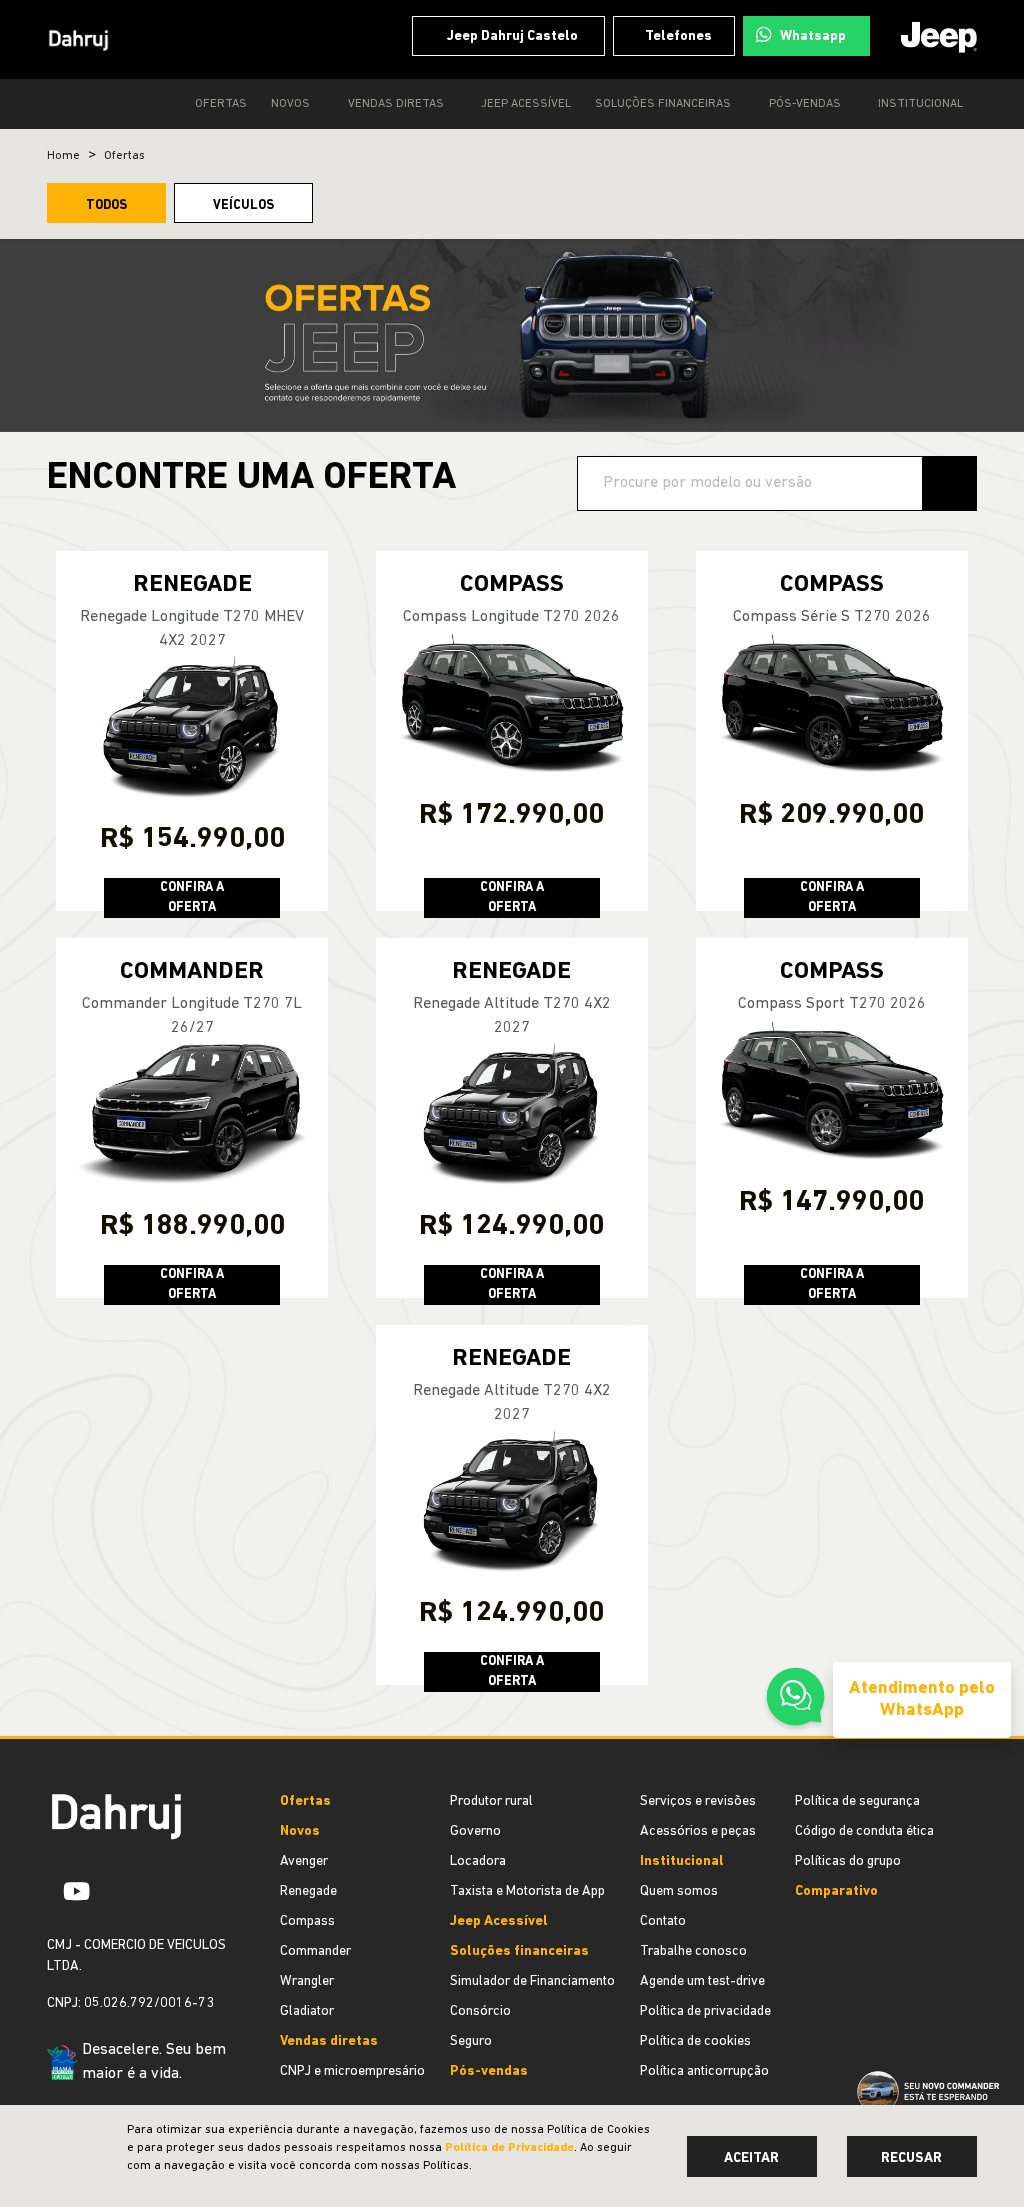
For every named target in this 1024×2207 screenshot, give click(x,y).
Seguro (471, 2041)
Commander (315, 1951)
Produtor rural (491, 1801)
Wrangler (307, 1981)
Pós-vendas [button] (802, 104)
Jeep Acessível (520, 104)
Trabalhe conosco (693, 1951)
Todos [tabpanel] (106, 205)
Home (63, 156)
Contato (663, 1921)
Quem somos (679, 1891)
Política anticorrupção (704, 2071)
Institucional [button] (920, 104)
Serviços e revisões (698, 1801)
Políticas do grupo (848, 1861)
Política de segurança (857, 1801)
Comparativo (836, 1891)
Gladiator (307, 2011)
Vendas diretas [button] (389, 104)
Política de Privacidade (509, 2148)
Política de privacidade (705, 2011)
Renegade (308, 1891)
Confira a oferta (192, 897)
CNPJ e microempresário (352, 2071)
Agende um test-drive (702, 1981)
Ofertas (211, 104)
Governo (475, 1831)
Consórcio (480, 2011)
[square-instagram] (114, 1891)
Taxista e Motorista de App (527, 1891)
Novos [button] (282, 104)
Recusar (911, 2158)
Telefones (674, 36)
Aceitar (751, 2158)
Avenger (304, 1861)
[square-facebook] (55, 1891)
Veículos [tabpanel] (243, 205)
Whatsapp (811, 36)
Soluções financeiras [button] (658, 104)
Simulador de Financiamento (532, 1981)
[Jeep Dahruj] (79, 39)
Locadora (478, 1861)
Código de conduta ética (864, 1831)
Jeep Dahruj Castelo (503, 36)
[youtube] (84, 1891)
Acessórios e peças (698, 1831)
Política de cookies (695, 2041)
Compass (307, 1921)
